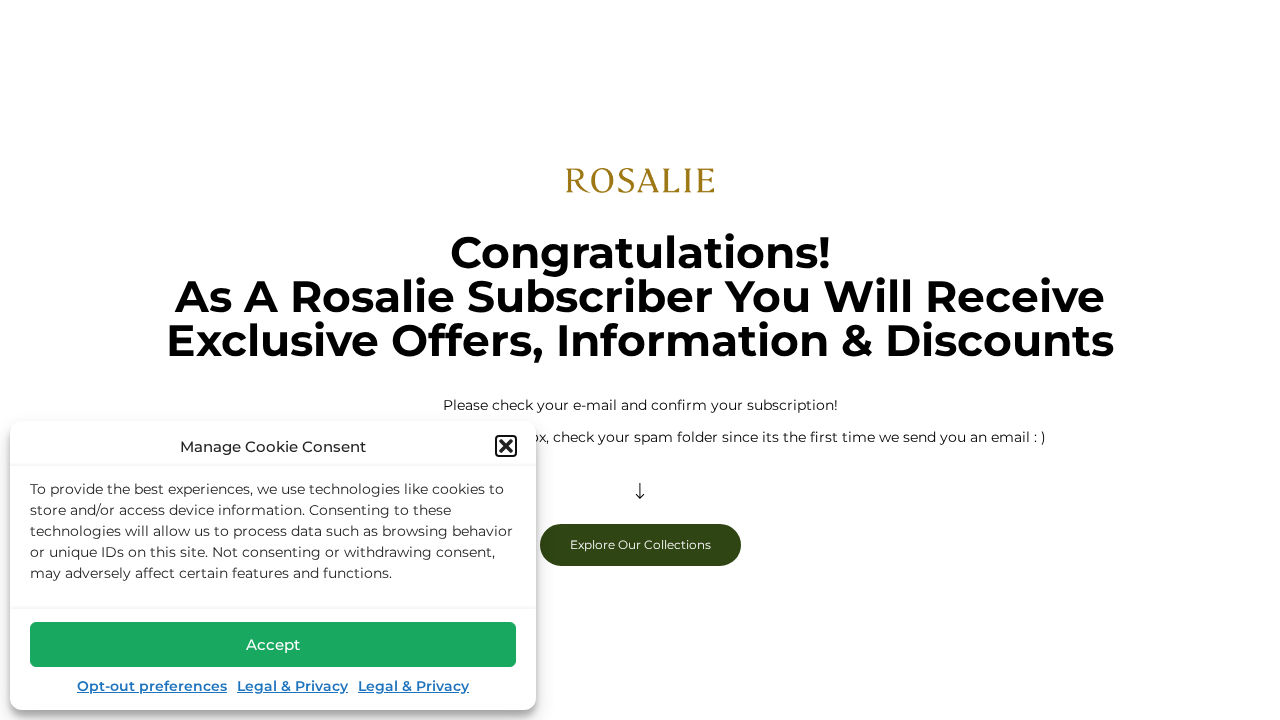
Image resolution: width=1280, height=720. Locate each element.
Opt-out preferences (152, 686)
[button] (506, 446)
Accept (273, 644)
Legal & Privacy (292, 686)
